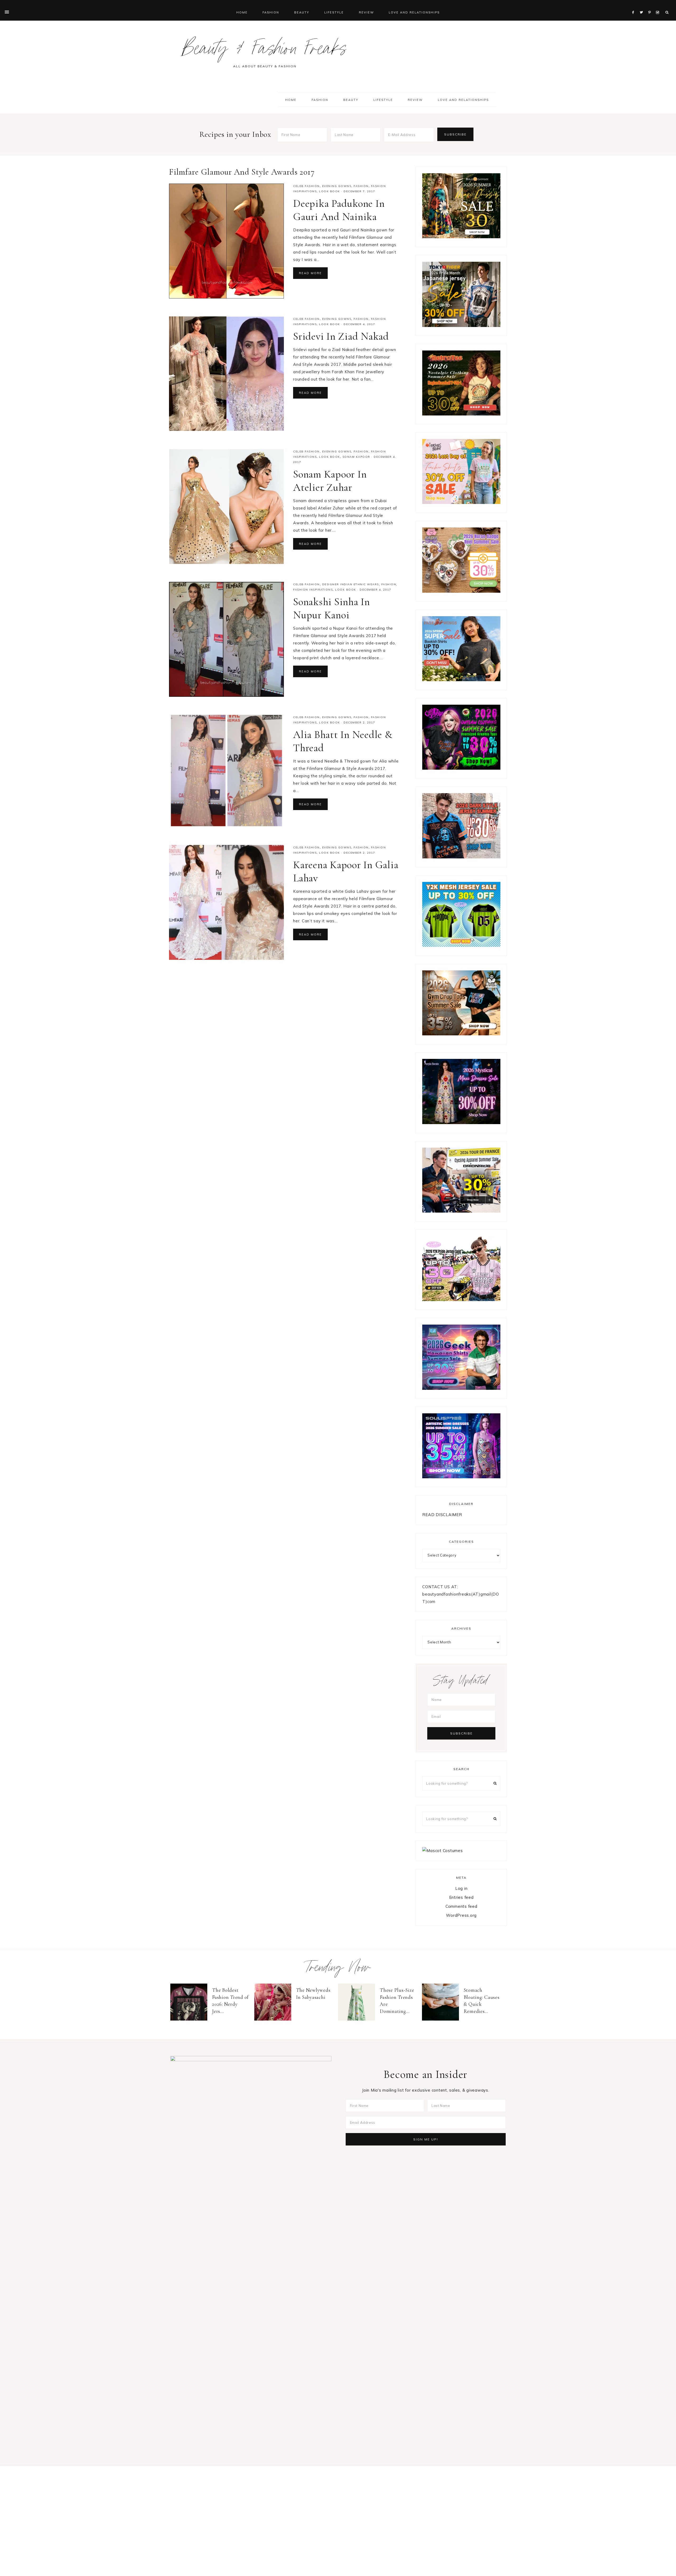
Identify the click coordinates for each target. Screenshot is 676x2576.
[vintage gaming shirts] (461, 857)
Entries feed (461, 1897)
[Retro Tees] (461, 414)
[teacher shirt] (461, 502)
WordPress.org (461, 1915)
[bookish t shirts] (461, 680)
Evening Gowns (337, 186)
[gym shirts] (461, 1034)
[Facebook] (635, 6)
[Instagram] (658, 6)
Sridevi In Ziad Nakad (341, 336)
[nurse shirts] (461, 591)
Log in (461, 1888)
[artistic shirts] (461, 1477)
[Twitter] (643, 6)
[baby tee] (461, 945)
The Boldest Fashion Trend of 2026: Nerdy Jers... (230, 2001)
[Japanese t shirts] (461, 326)
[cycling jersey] (461, 1211)
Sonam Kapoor (356, 457)
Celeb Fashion (306, 186)
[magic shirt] (461, 1123)
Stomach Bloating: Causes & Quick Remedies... (482, 2001)
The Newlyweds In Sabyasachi (313, 1994)
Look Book (330, 191)
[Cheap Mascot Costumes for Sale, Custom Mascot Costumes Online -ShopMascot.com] (442, 1851)
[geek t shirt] (461, 1388)
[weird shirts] (461, 768)
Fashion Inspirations (313, 590)
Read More (310, 273)
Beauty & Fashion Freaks (265, 51)
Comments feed (461, 1906)
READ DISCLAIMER (442, 1515)
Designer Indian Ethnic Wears (351, 584)
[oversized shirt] (461, 237)
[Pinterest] (651, 6)
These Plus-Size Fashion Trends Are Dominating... (397, 2001)
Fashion (361, 186)
